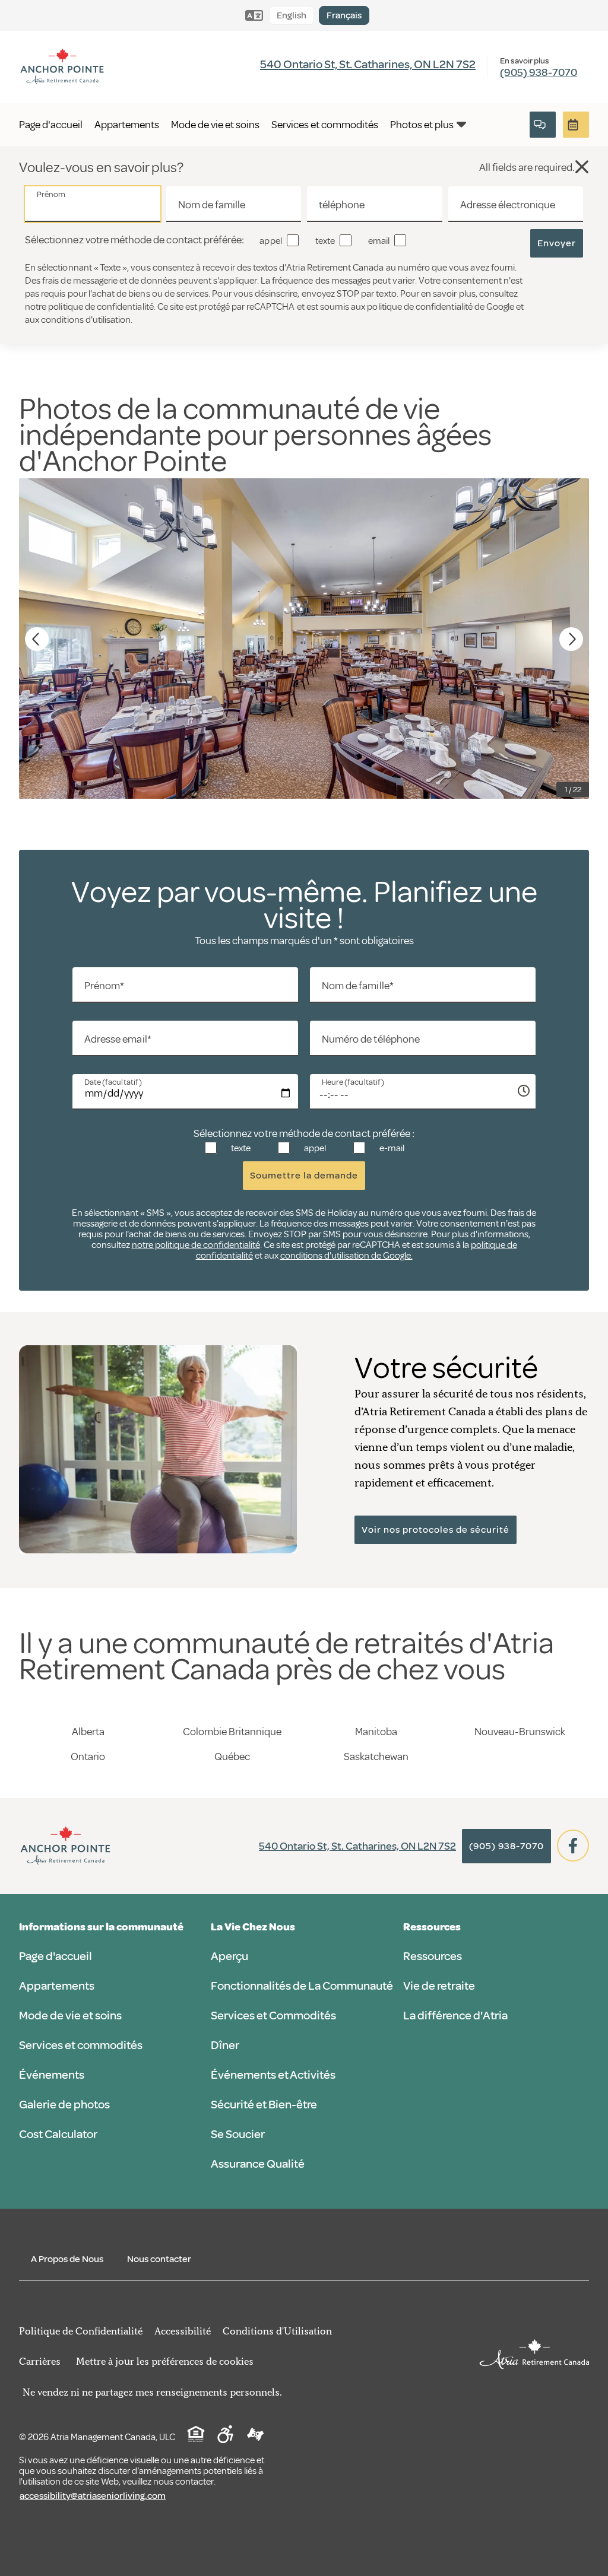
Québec (232, 1756)
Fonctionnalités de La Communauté (302, 1986)
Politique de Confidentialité (81, 2331)
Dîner (225, 2045)
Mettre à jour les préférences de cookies (165, 2361)
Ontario (88, 1756)
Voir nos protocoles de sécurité (436, 1530)
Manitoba (376, 1732)
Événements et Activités (273, 2075)
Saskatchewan (376, 1756)
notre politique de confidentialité (196, 1245)
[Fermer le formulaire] (543, 125)
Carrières (40, 2361)
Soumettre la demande (304, 1176)
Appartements (57, 1986)
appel (270, 241)
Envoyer (557, 243)
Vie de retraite (439, 1986)
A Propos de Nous (67, 2259)
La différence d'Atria (455, 2016)
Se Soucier (238, 2134)
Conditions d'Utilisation (277, 2331)
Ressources (433, 1956)
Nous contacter (159, 2259)
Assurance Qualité (258, 2164)
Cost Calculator (58, 2134)
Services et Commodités (273, 2016)
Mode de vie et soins (70, 2016)
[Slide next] (571, 639)
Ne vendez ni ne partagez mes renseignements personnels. (152, 2392)
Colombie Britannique (232, 1732)
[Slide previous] (37, 639)
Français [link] (344, 15)
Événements (52, 2075)
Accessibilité (183, 2331)
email (378, 241)
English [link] (292, 15)
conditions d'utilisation (86, 320)
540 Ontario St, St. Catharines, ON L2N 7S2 (368, 64)
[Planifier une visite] (576, 125)
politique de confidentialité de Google (441, 307)
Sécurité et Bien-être (264, 2105)
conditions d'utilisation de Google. (346, 1256)
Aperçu (229, 1956)
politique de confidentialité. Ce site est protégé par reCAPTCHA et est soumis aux (208, 307)
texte (324, 241)
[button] (582, 167)
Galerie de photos (64, 2105)
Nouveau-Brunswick (520, 1732)
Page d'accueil (56, 1956)
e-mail (391, 1148)
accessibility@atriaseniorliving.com (93, 2496)
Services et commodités (81, 2045)
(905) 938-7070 (539, 72)
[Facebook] (573, 1846)
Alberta (88, 1732)
